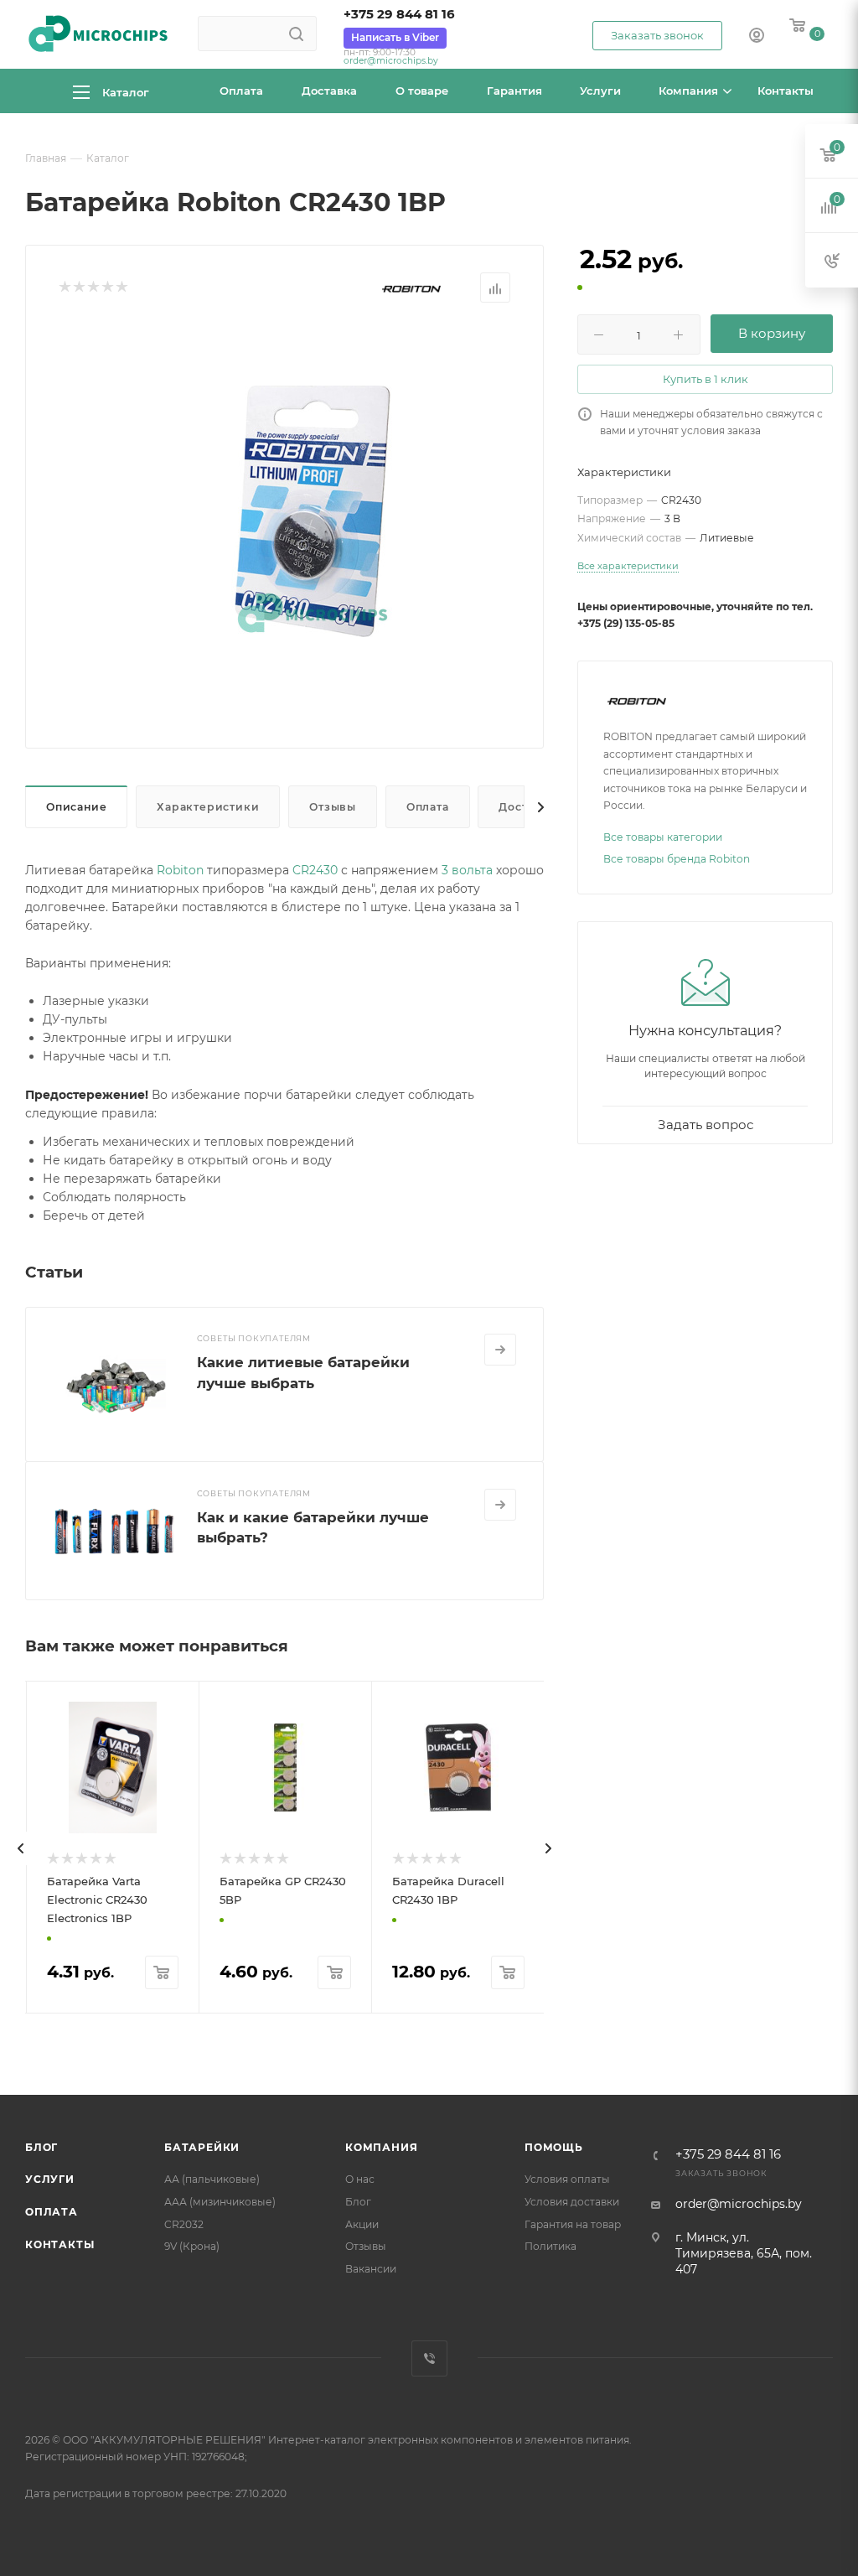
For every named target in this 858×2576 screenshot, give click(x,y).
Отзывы (333, 807)
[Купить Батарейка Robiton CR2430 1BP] (313, 511)
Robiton (180, 870)
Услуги (50, 2179)
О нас (360, 2179)
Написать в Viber (395, 37)
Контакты (59, 2244)
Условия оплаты (567, 2179)
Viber (429, 2358)
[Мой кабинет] (757, 37)
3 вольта (467, 870)
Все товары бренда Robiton (677, 859)
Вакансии (371, 2269)
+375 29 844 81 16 (399, 14)
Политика (550, 2246)
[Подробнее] (500, 1350)
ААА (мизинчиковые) (220, 2202)
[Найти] (296, 34)
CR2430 (315, 870)
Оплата (428, 807)
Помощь (554, 2147)
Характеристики (208, 807)
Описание (76, 807)
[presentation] (21, 1848)
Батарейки (202, 2147)
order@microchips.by (391, 61)
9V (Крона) (192, 2246)
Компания (381, 2147)
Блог (41, 2147)
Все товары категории (663, 837)
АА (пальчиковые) (212, 2179)
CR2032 (184, 2224)
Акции (362, 2224)
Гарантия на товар (573, 2224)
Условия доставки (572, 2202)
